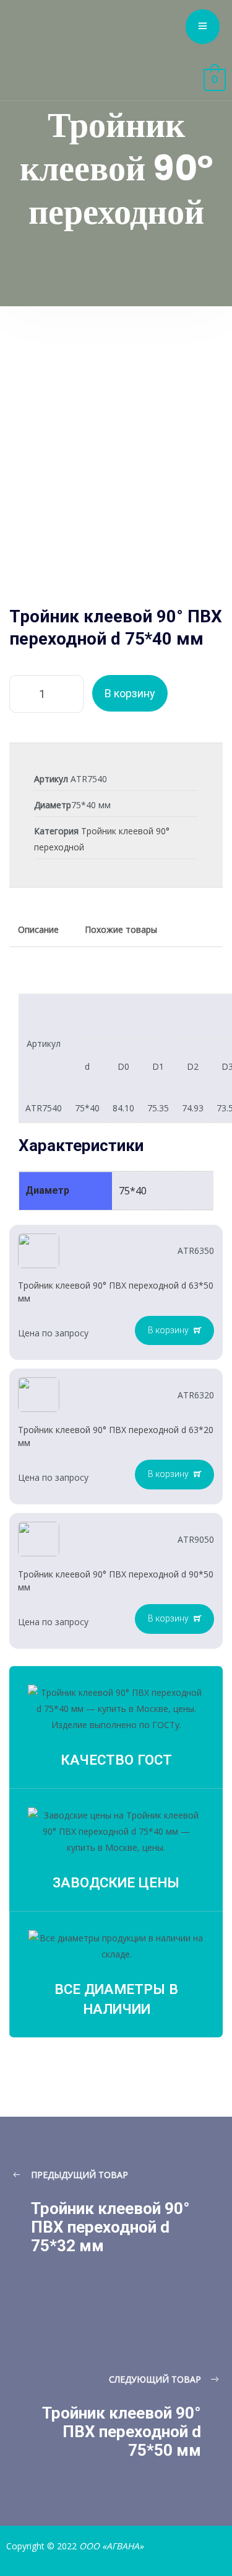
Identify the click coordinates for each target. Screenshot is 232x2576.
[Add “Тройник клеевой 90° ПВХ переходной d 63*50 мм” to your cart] (174, 1331)
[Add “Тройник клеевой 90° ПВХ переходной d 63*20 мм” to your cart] (174, 1475)
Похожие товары (121, 929)
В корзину (130, 693)
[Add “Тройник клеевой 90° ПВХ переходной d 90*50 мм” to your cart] (174, 1619)
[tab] (38, 930)
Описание (38, 929)
